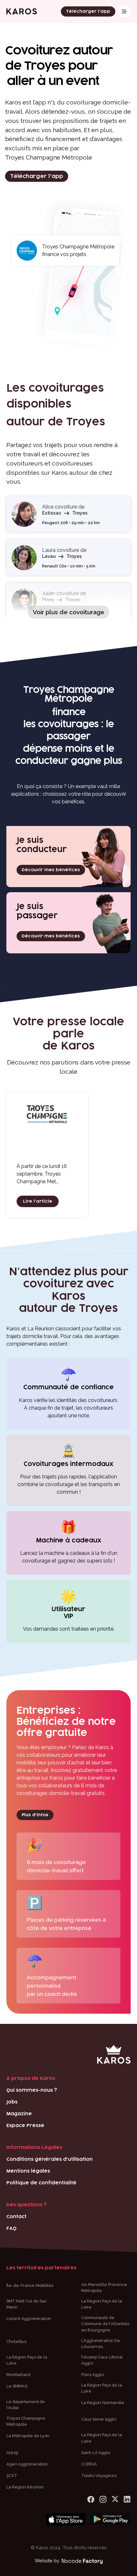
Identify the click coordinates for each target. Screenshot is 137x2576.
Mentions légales (28, 2171)
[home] (22, 11)
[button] (124, 11)
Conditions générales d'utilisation (50, 2159)
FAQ (11, 2228)
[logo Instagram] (103, 2499)
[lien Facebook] (91, 2499)
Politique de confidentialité (41, 2183)
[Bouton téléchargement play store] (111, 2520)
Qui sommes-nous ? (32, 2090)
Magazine (19, 2114)
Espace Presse (25, 2126)
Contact (16, 2217)
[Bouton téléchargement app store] (66, 2520)
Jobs (12, 2102)
